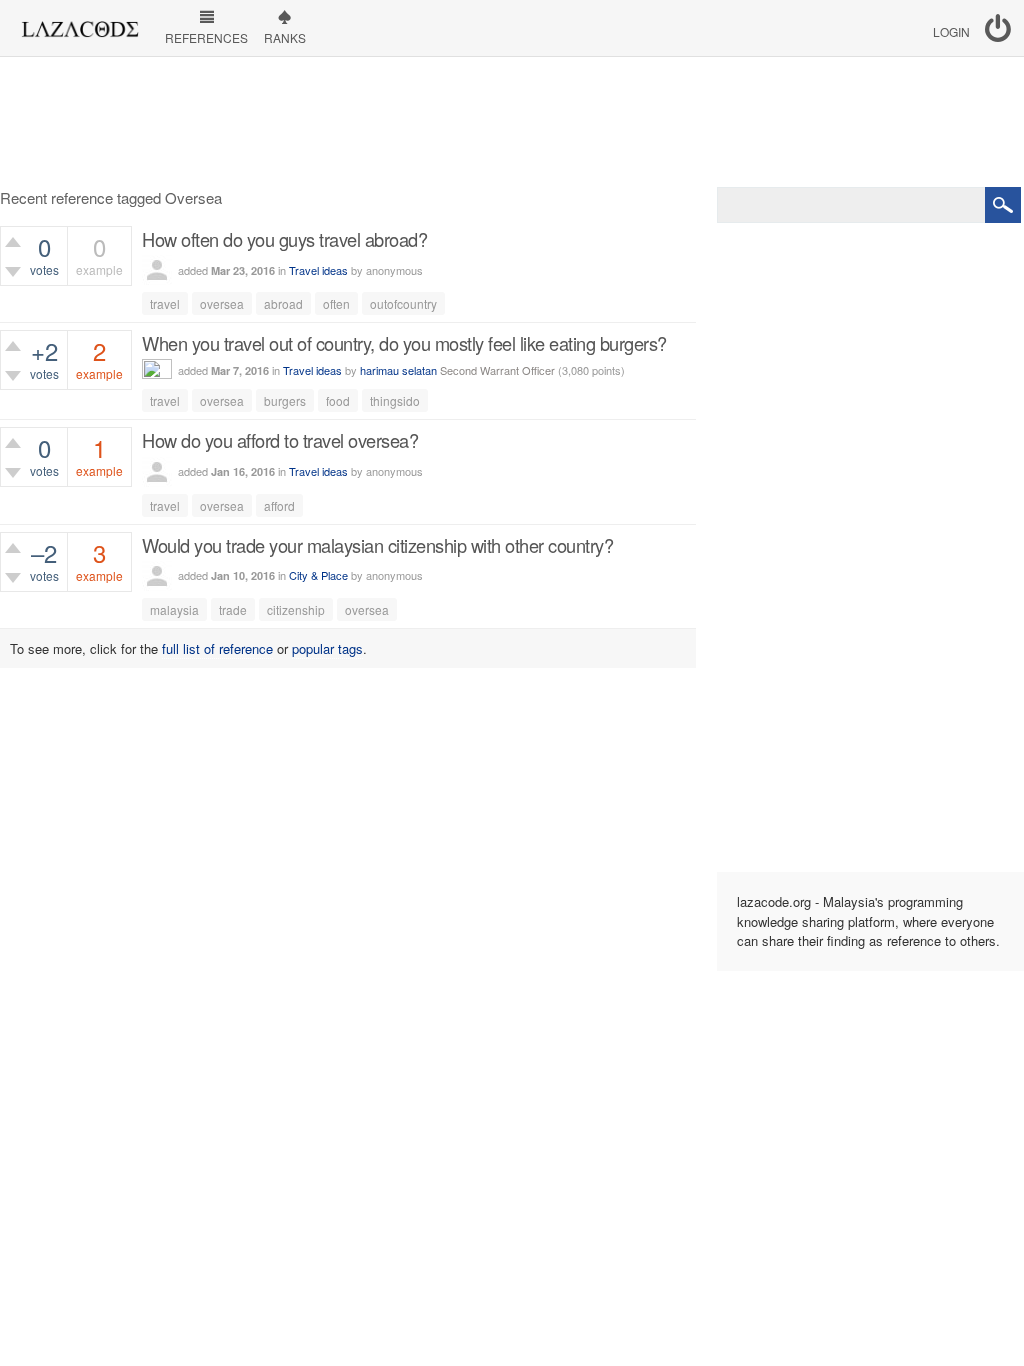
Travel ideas (318, 270)
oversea (222, 303)
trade (233, 609)
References (206, 37)
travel (165, 303)
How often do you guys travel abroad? (284, 239)
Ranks (285, 37)
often (336, 303)
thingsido (395, 400)
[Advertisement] (512, 122)
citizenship (296, 609)
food (338, 400)
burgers (285, 400)
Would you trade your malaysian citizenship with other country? (377, 545)
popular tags (327, 648)
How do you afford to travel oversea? (280, 440)
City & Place (318, 575)
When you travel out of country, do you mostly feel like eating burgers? (404, 343)
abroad (283, 303)
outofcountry (403, 303)
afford (279, 505)
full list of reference (217, 648)
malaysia (174, 609)
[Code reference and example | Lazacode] (79, 24)
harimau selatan (398, 370)
